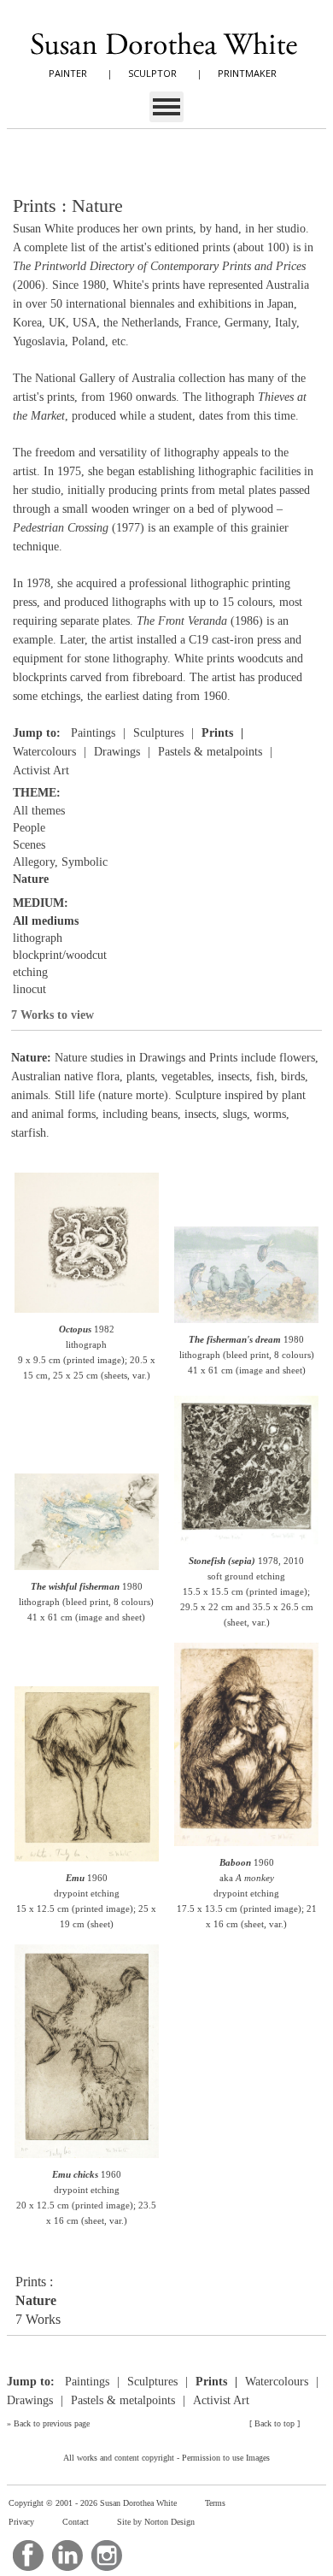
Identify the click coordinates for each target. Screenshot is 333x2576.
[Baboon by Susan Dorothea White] (246, 1845)
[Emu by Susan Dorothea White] (86, 1860)
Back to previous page (52, 2423)
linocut (29, 989)
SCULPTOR (152, 73)
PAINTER (68, 73)
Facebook (28, 2555)
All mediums (46, 921)
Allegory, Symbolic (60, 862)
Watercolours (44, 752)
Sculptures (158, 733)
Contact (76, 2522)
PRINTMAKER (247, 73)
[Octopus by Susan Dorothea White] (86, 1312)
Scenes (29, 845)
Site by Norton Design (156, 2522)
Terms (215, 2503)
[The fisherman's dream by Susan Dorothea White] (246, 1322)
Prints (217, 733)
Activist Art (41, 770)
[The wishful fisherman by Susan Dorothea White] (86, 1569)
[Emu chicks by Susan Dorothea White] (86, 2157)
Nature (31, 879)
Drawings (117, 752)
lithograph (38, 938)
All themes (39, 811)
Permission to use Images (226, 2458)
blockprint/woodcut (60, 955)
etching (30, 972)
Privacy (21, 2522)
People (29, 828)
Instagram (107, 2555)
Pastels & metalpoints (210, 752)
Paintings (93, 733)
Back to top (275, 2423)
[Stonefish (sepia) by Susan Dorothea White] (246, 1543)
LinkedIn (67, 2555)
